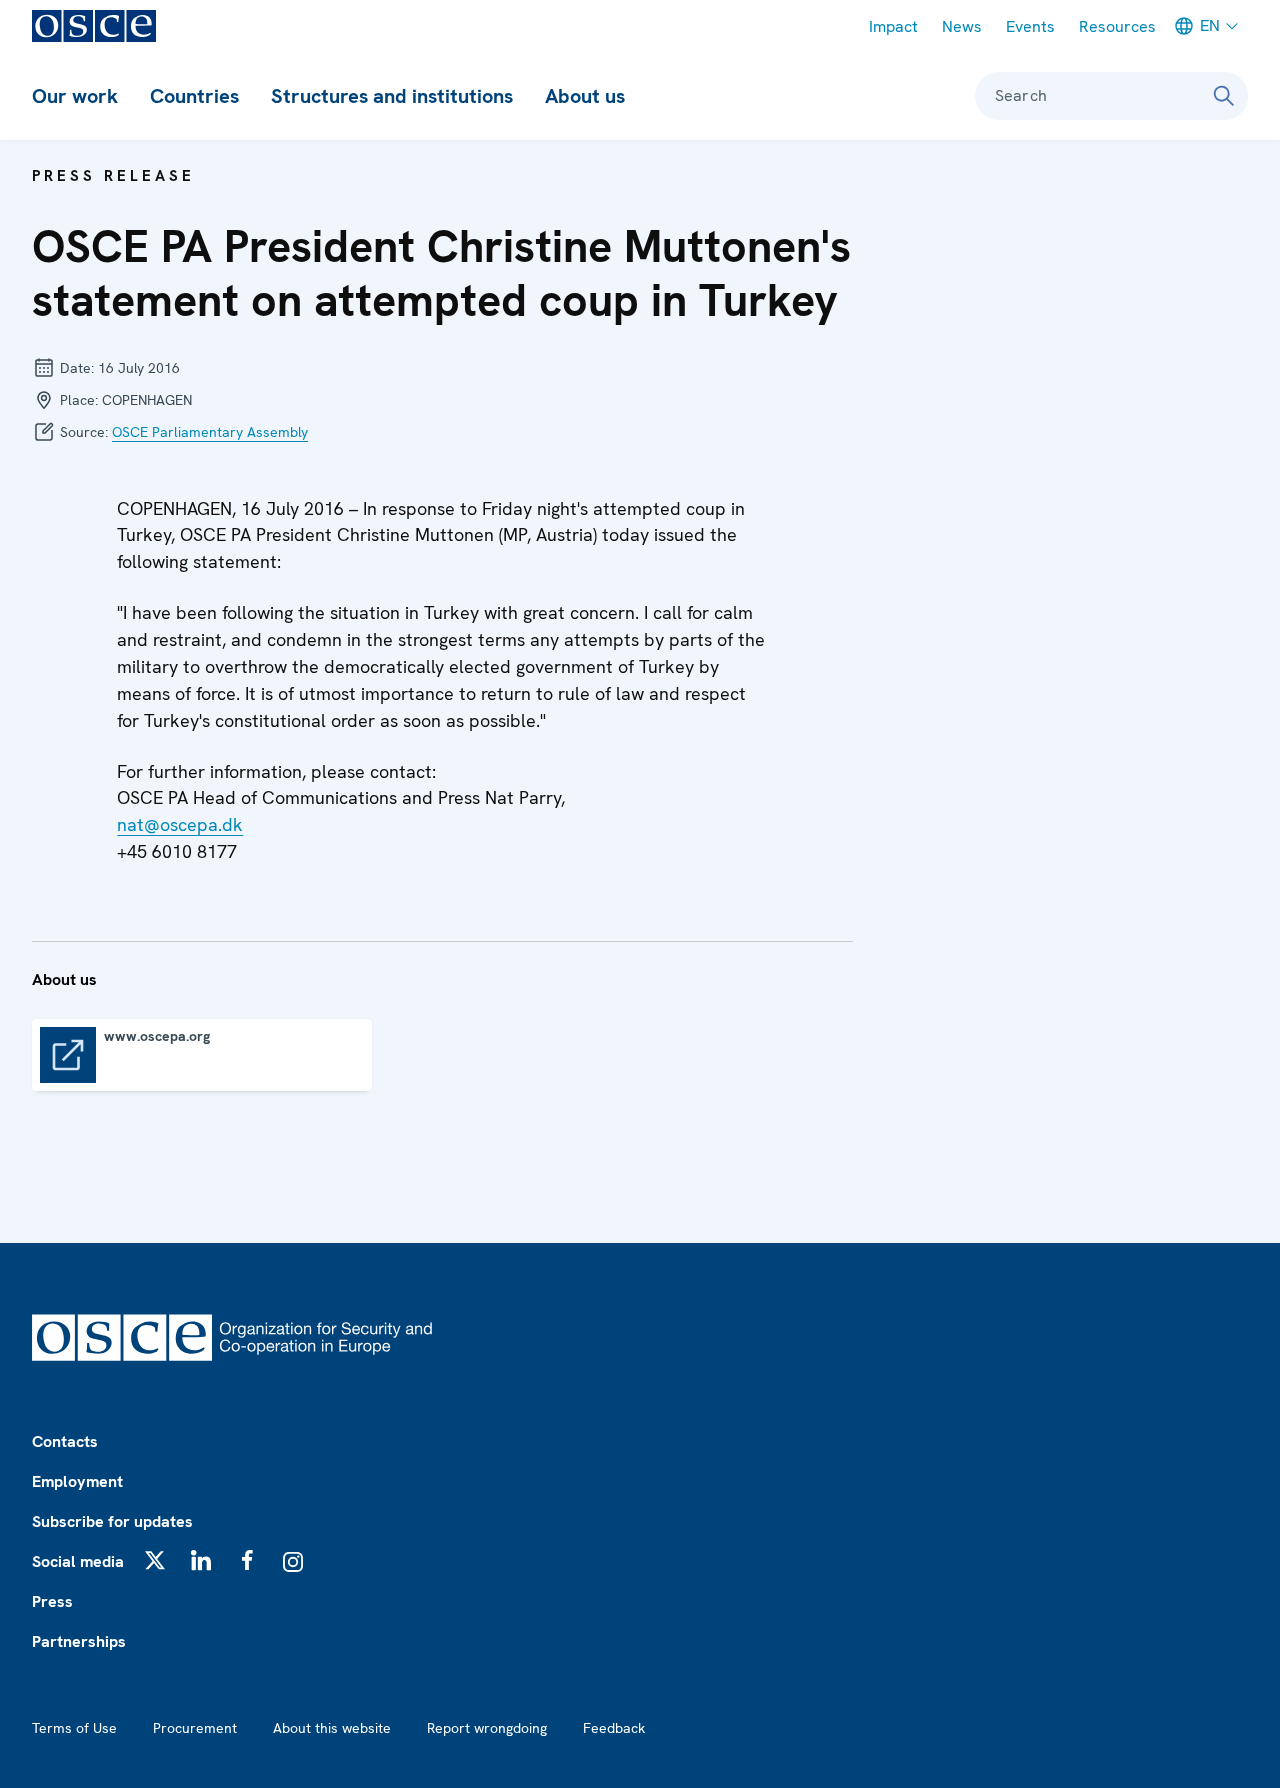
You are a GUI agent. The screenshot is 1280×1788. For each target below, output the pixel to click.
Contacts (65, 1441)
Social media (78, 1561)
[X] (155, 1560)
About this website (332, 1728)
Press (52, 1601)
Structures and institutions (392, 96)
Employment (77, 1481)
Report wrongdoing (487, 1728)
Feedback (614, 1728)
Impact (893, 26)
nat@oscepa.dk (180, 824)
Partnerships (79, 1641)
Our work (75, 96)
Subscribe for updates (112, 1521)
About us (585, 96)
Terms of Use (74, 1728)
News (962, 26)
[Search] (1224, 96)
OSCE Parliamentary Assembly (210, 432)
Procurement (195, 1728)
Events (1030, 26)
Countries (194, 96)
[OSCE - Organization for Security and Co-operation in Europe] (94, 26)
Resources (1117, 26)
